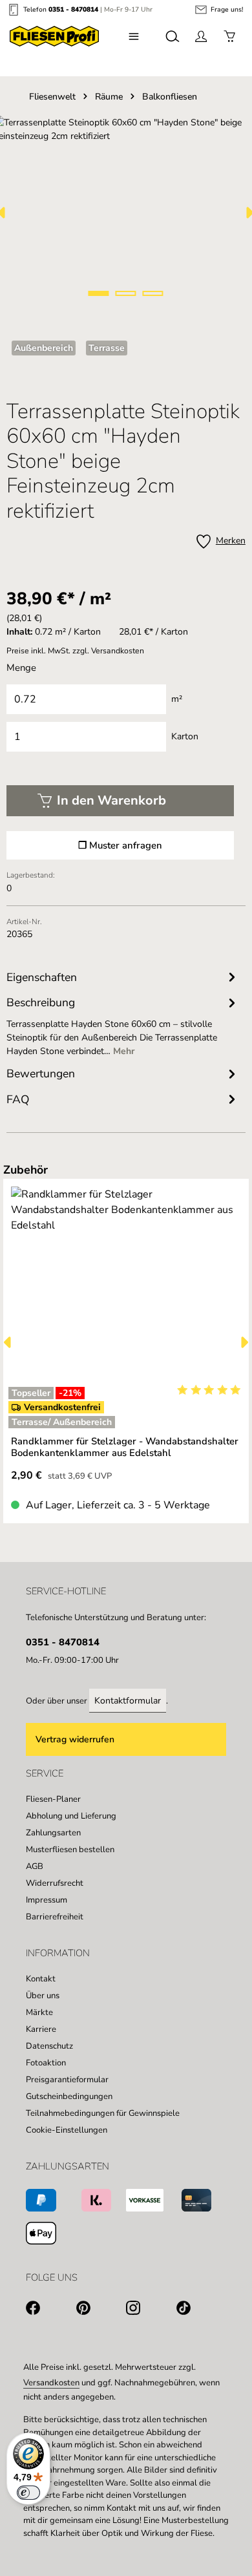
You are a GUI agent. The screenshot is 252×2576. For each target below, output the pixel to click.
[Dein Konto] (201, 36)
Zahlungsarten (53, 1833)
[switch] (28, 2493)
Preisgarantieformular (67, 2080)
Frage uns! (227, 10)
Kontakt (41, 1979)
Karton (185, 736)
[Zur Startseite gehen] (54, 36)
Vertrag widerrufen (75, 1739)
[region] (126, 1342)
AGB (35, 1866)
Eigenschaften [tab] (42, 977)
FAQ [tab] (18, 1099)
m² (177, 699)
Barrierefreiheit (55, 1917)
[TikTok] (202, 2310)
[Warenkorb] (229, 36)
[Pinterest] (101, 2310)
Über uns (43, 1996)
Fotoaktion (46, 2063)
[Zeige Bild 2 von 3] (126, 293)
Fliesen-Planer (53, 1799)
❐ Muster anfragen (120, 845)
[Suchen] (173, 36)
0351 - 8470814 (73, 9)
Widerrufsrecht (55, 1883)
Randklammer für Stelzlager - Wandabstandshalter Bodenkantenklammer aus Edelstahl (125, 1447)
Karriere (41, 2029)
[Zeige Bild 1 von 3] (99, 293)
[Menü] (134, 36)
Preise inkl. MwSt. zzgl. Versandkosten (75, 651)
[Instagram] (151, 2310)
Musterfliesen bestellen (70, 1850)
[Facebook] (51, 2310)
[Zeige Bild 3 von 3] (153, 293)
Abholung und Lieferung (71, 1816)
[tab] (123, 1025)
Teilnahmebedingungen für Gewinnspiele (103, 2113)
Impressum (47, 1900)
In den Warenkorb (111, 800)
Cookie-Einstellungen (67, 2130)
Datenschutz (49, 2046)
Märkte (39, 2012)
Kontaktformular (128, 1701)
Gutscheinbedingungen (69, 2096)
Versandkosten (51, 2383)
